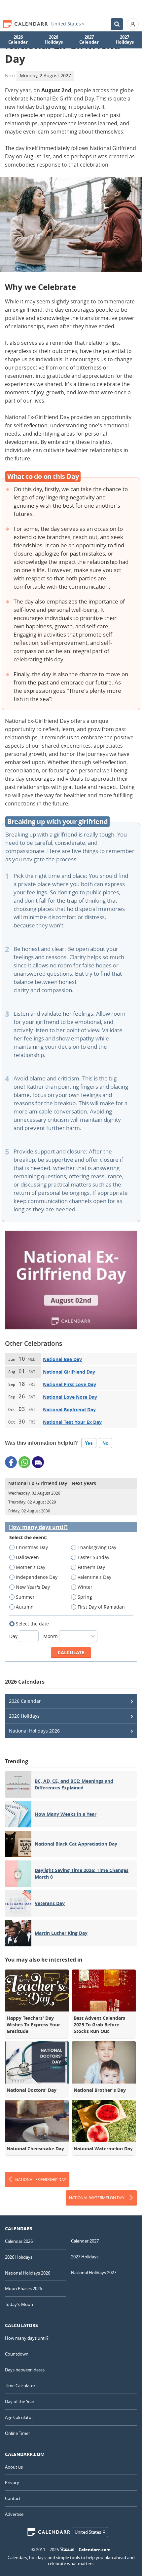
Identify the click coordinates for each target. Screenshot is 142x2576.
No (106, 1443)
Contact (13, 2498)
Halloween (27, 1557)
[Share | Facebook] (11, 1462)
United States (66, 24)
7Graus (67, 2550)
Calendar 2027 (85, 2241)
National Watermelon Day (97, 2198)
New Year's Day (33, 1587)
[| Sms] (38, 1462)
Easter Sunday (93, 1557)
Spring (85, 1597)
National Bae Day (62, 1359)
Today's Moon (19, 2304)
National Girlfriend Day (69, 1372)
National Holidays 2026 (34, 1731)
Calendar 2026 (19, 2241)
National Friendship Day (41, 2179)
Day (14, 1636)
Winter (85, 1587)
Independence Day (37, 1577)
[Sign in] (133, 24)
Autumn (25, 1607)
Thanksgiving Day (97, 1547)
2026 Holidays (54, 40)
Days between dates (25, 2370)
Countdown (17, 2354)
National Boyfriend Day (69, 1409)
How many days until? (38, 1527)
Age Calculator (19, 2417)
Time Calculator (20, 2386)
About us (14, 2467)
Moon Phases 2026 (23, 2288)
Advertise (14, 2514)
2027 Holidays (125, 40)
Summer (25, 1597)
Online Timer (18, 2433)
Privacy (12, 2482)
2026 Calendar (18, 40)
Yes (89, 1443)
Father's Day (91, 1567)
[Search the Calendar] (117, 24)
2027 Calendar (89, 40)
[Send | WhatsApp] (24, 1462)
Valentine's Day (94, 1577)
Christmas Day (32, 1547)
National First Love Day (70, 1384)
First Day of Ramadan (101, 1607)
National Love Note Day (70, 1397)
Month (51, 1636)
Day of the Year (20, 2401)
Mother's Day (31, 1567)
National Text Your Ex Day (72, 1422)
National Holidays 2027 (94, 2273)
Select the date (32, 1624)
